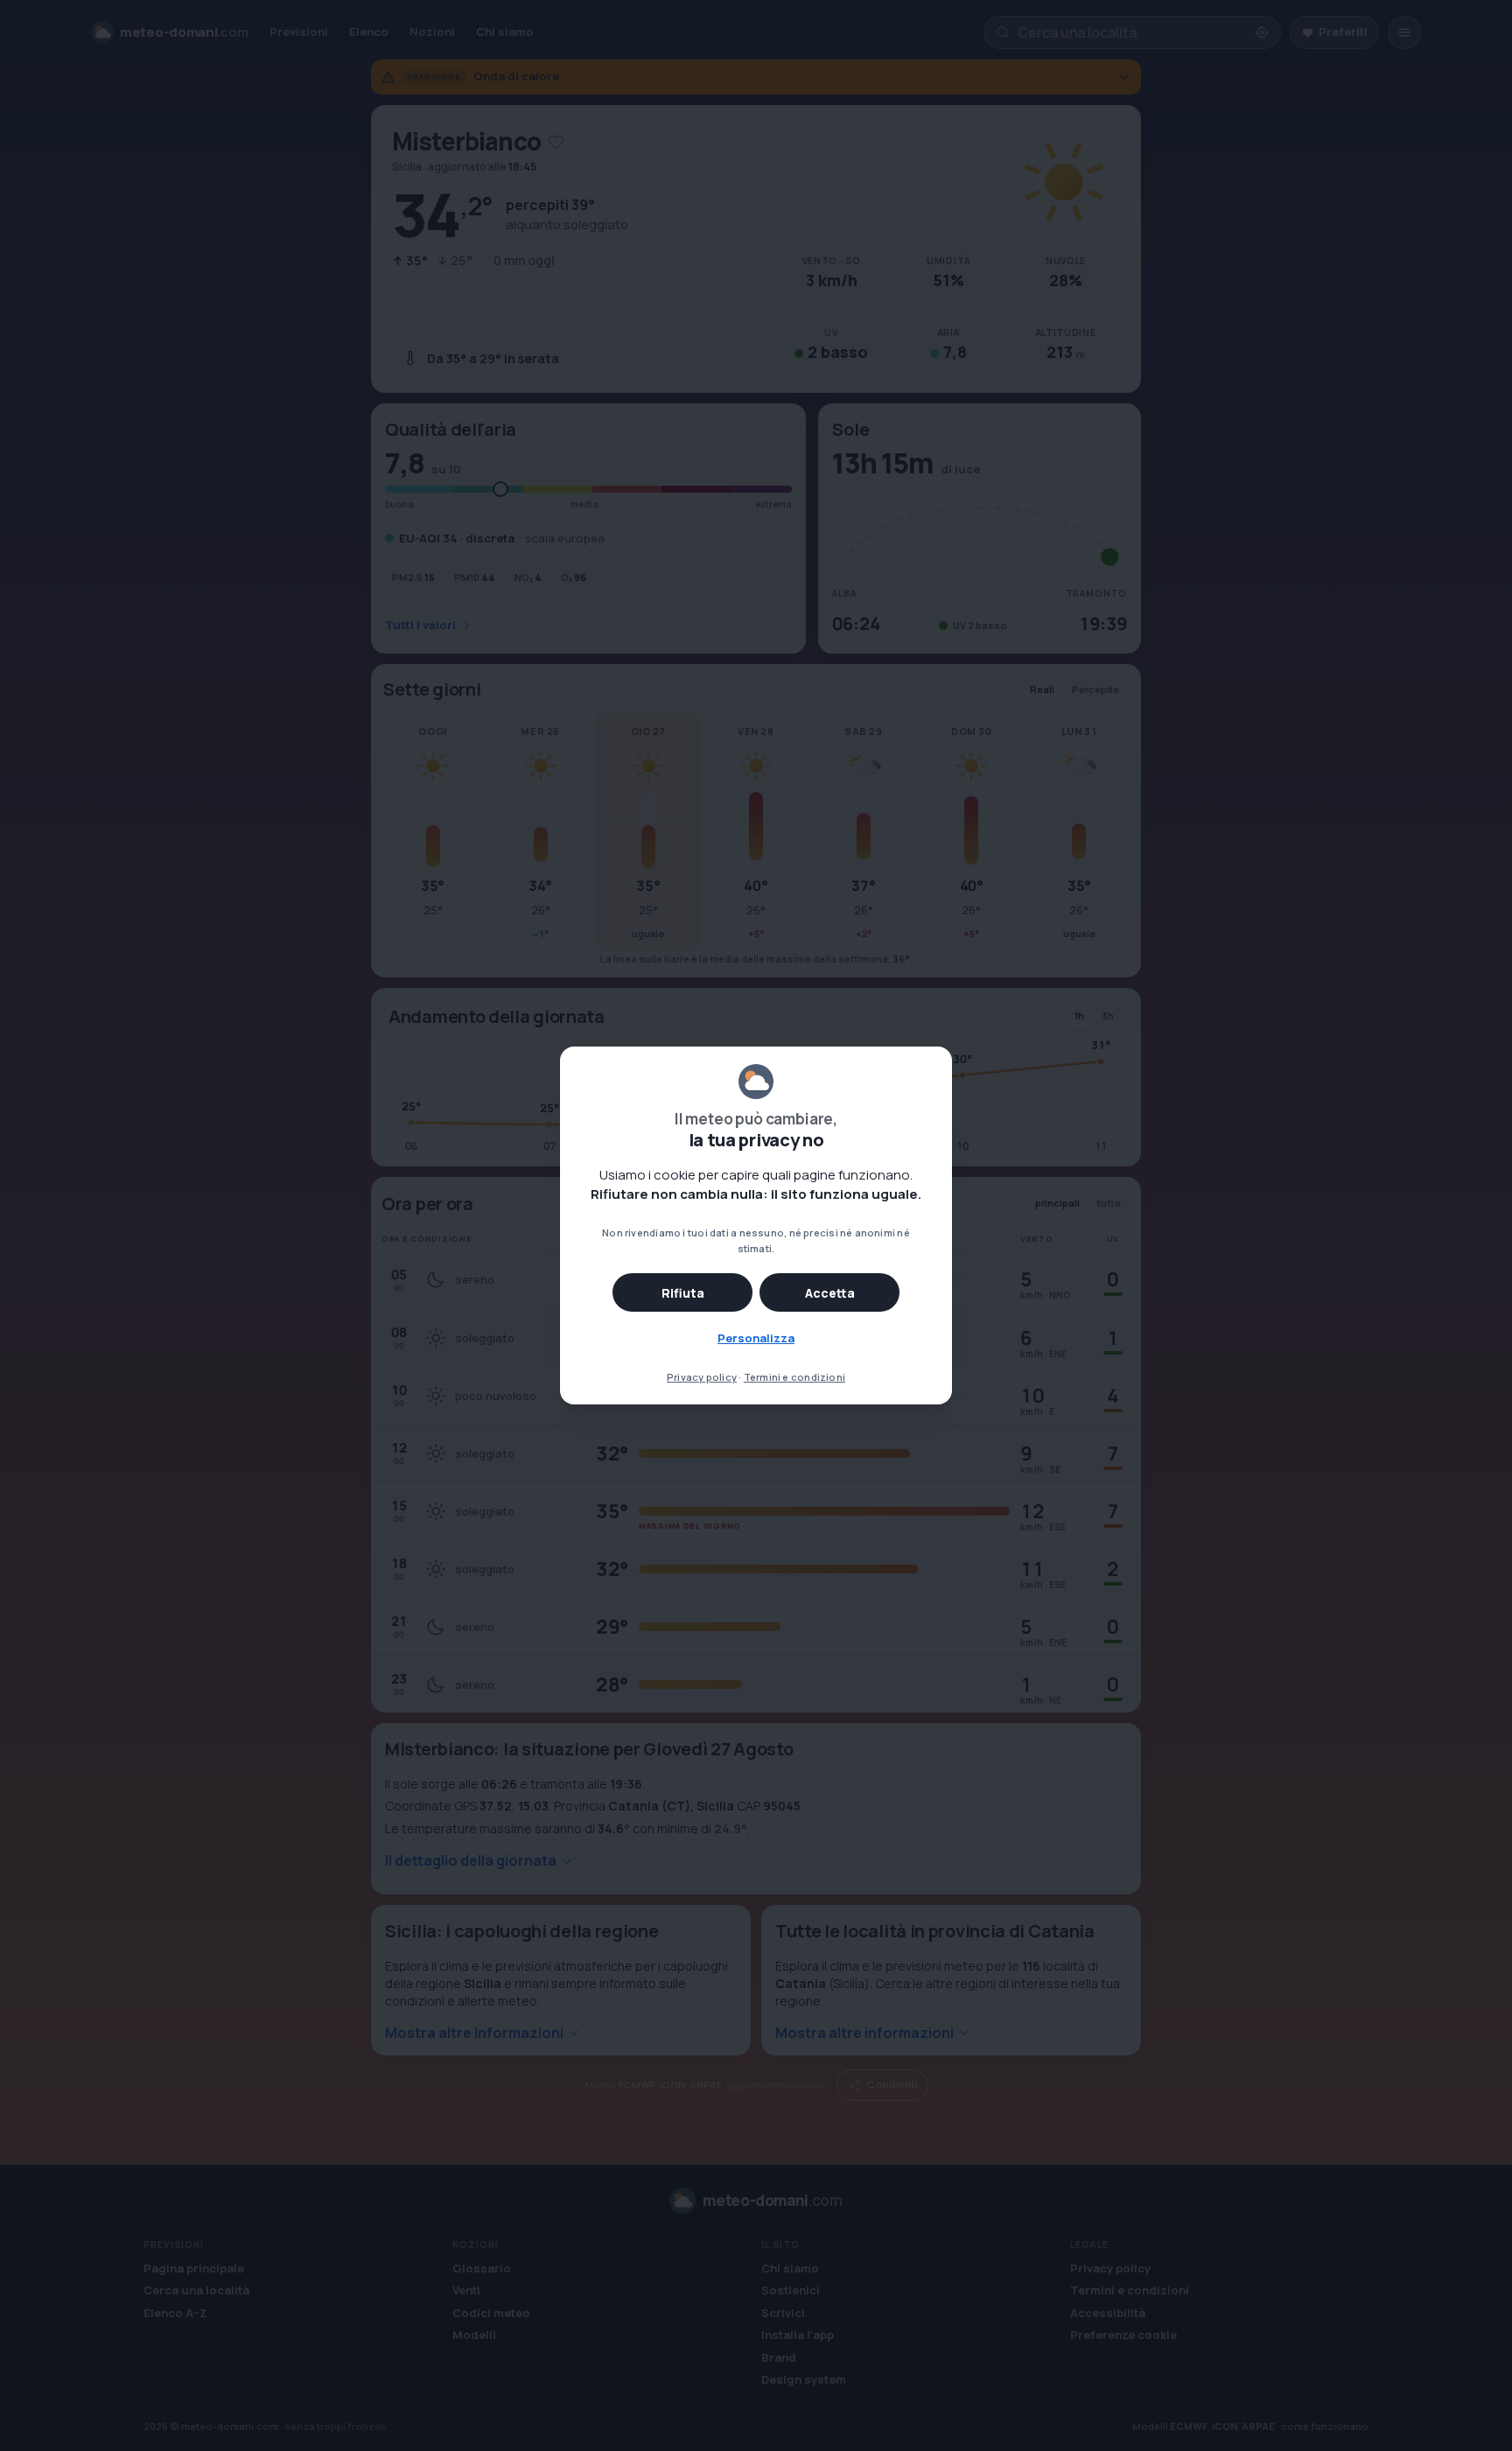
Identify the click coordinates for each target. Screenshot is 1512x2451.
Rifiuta (683, 1293)
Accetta (830, 1293)
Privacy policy (702, 1377)
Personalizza (756, 1338)
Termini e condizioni (794, 1377)
